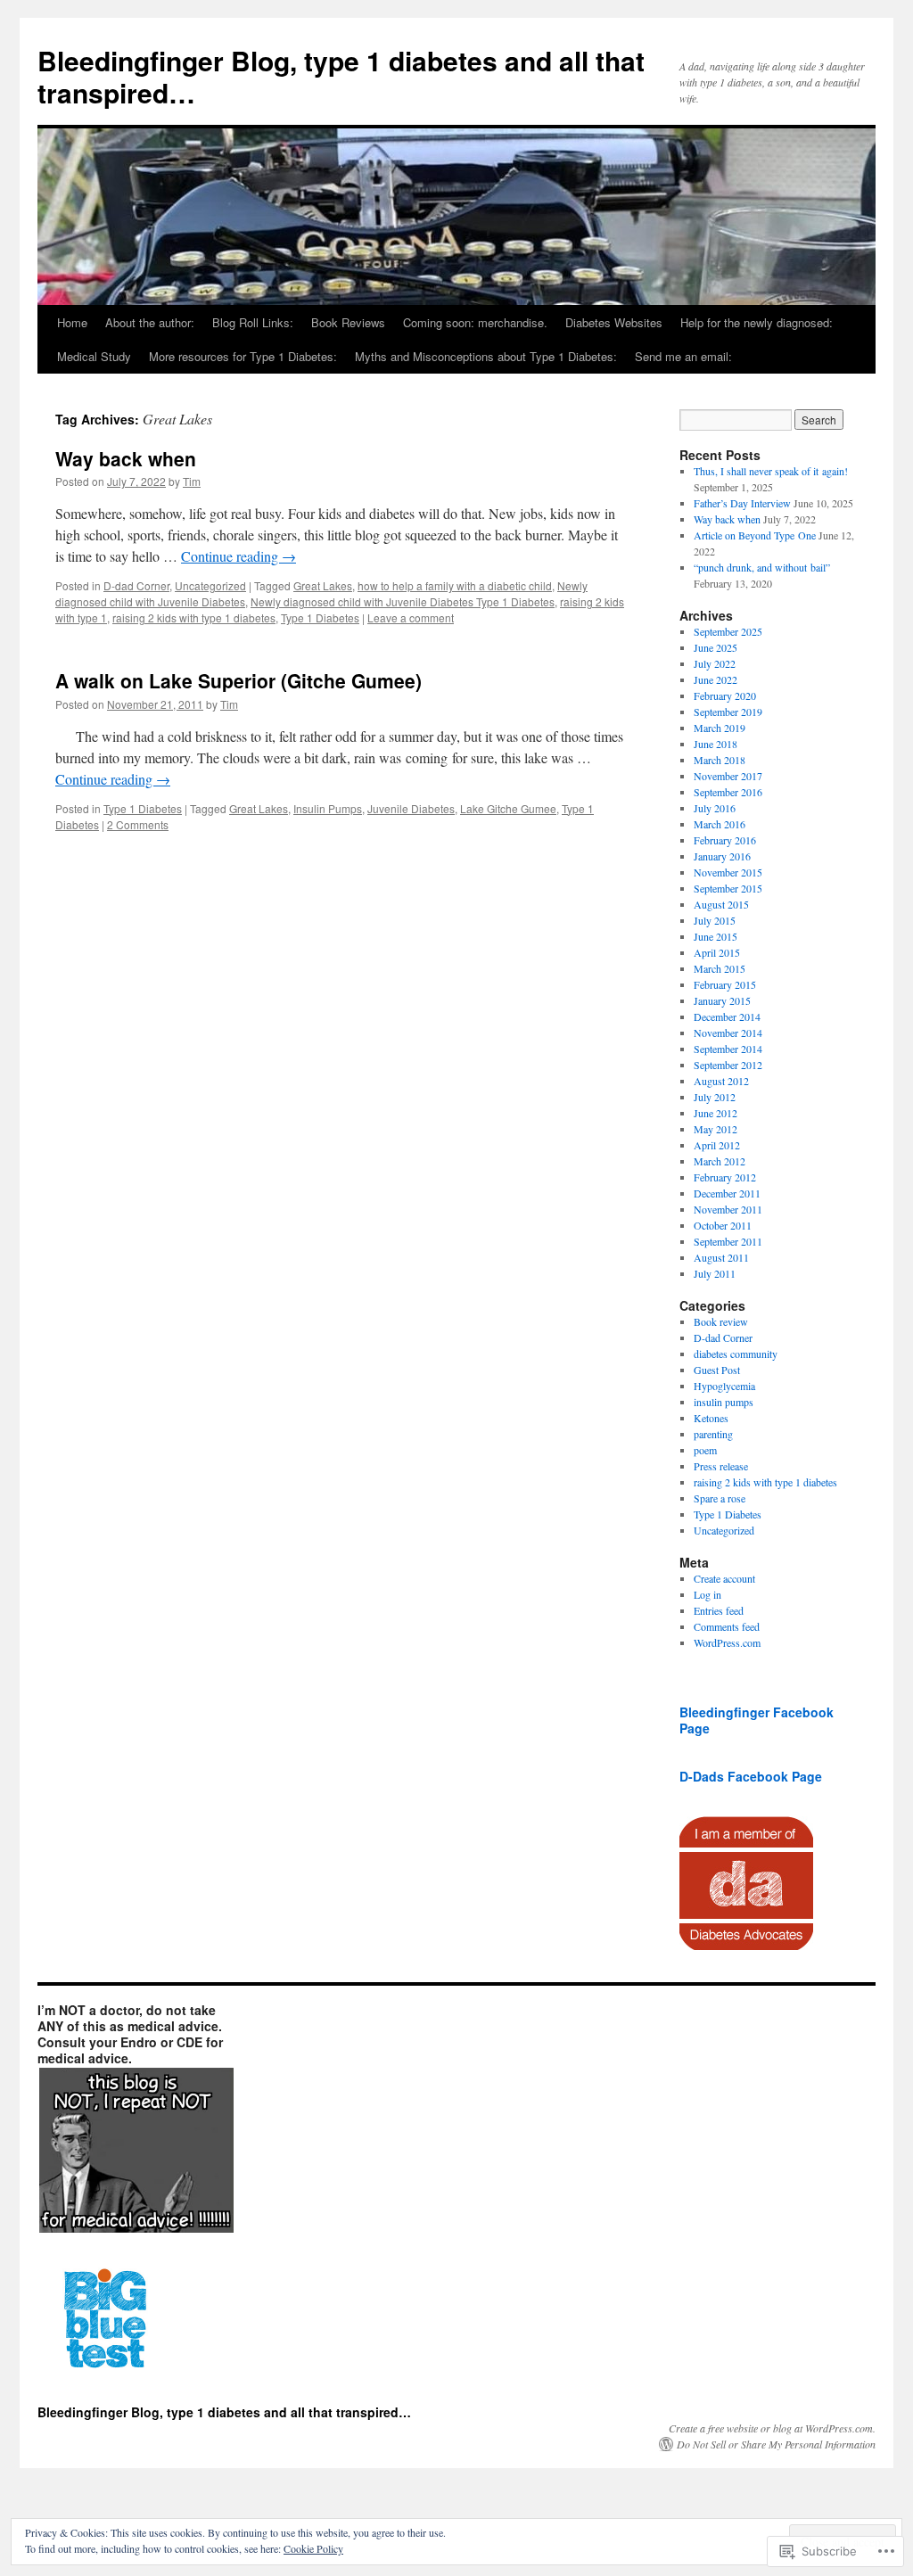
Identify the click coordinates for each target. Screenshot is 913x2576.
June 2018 (716, 744)
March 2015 (720, 968)
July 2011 (715, 1273)
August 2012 (721, 1081)
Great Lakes (323, 585)
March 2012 (720, 1161)
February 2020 (725, 695)
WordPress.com (727, 1642)
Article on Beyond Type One (755, 535)
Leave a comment (411, 617)
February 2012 (725, 1177)
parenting (713, 1434)
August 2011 (721, 1257)
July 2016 (715, 808)
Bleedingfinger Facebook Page (757, 1720)
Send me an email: (683, 356)
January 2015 (722, 1000)
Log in (707, 1594)
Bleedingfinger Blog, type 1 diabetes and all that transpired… (341, 76)
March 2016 (720, 824)
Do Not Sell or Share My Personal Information (776, 2444)
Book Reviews (348, 322)
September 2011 (728, 1241)
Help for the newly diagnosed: (757, 322)
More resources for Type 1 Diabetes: (243, 356)
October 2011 (723, 1225)
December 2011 (727, 1193)
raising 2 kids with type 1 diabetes (194, 617)
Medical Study (94, 356)
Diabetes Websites (614, 322)
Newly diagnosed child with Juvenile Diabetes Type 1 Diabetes (403, 601)
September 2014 (728, 1049)
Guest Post (717, 1370)
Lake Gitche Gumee (508, 808)
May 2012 (716, 1129)
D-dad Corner (136, 585)
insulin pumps (724, 1402)
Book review (721, 1321)
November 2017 (728, 776)
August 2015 (721, 904)
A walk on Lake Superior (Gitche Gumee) (239, 680)
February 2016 (725, 840)
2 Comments (138, 824)
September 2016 (728, 792)
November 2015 (728, 872)
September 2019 (728, 712)
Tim (192, 481)
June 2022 (716, 679)
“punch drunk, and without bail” (762, 567)
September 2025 (728, 631)
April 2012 (717, 1145)
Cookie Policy (313, 2548)
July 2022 (715, 663)
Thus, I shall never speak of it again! (771, 471)
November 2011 (728, 1209)
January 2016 (722, 856)
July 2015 (715, 920)
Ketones (711, 1418)
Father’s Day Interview (742, 503)
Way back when (126, 458)
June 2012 (716, 1113)
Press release (721, 1466)
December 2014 (727, 1016)
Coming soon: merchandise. (475, 322)
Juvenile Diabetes (411, 808)
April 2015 (717, 952)
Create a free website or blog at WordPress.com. (772, 2428)
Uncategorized (210, 585)
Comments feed (727, 1626)
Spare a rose (720, 1498)
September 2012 (728, 1065)
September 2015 (728, 888)
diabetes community (736, 1354)
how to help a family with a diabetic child (455, 585)
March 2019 (720, 728)
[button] (136, 2151)
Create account (724, 1578)
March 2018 (720, 760)
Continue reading (239, 556)
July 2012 (715, 1097)
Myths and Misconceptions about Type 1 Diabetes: (486, 356)
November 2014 (728, 1033)
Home (72, 322)
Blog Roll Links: (253, 322)
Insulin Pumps (328, 808)
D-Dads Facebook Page (751, 1776)
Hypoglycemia (724, 1386)
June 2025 (716, 647)
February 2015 (725, 984)
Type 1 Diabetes (320, 617)
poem (705, 1450)
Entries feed (719, 1610)
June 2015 (716, 936)
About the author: (150, 322)
